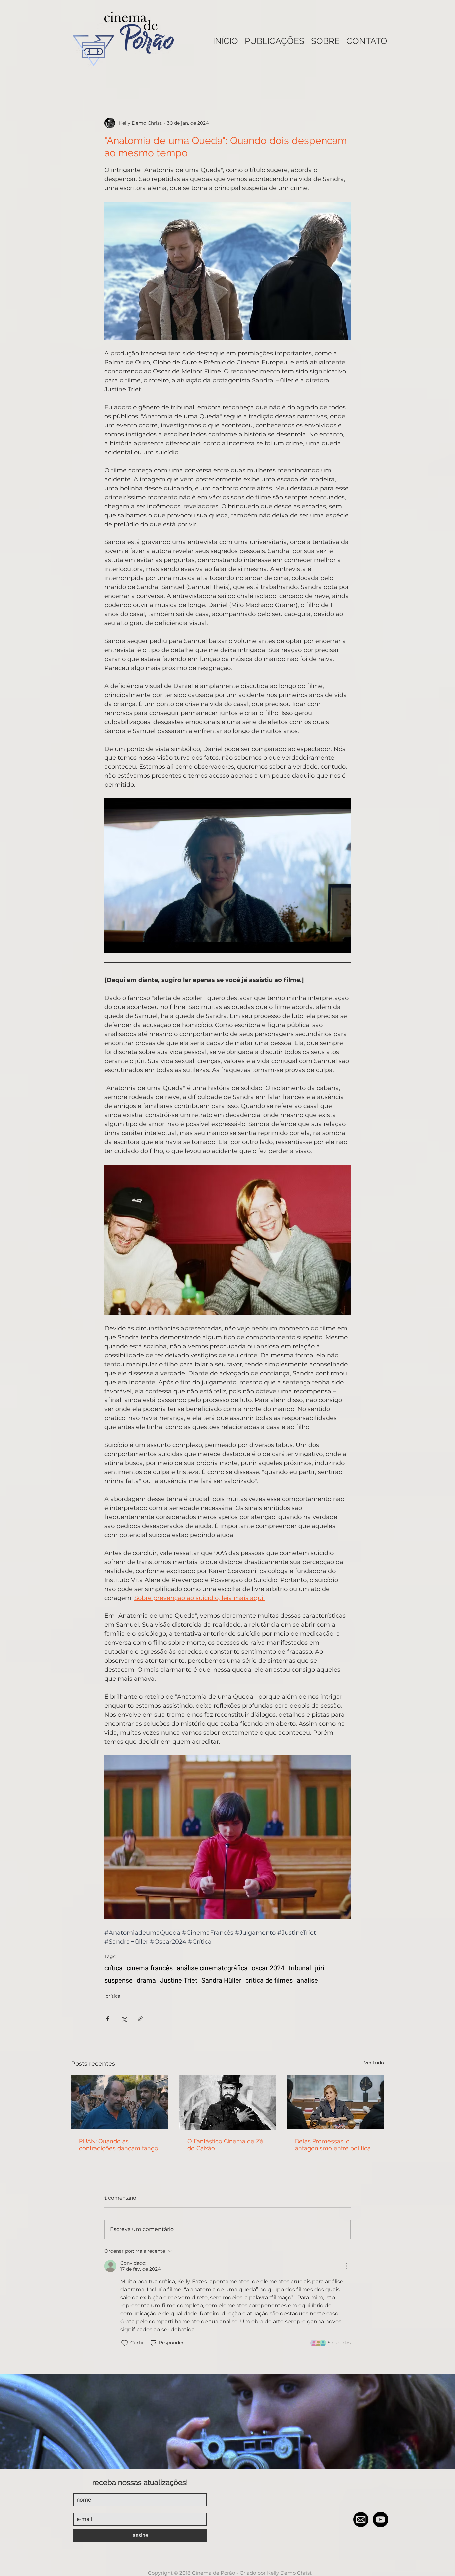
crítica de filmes (269, 1980)
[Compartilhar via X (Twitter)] (124, 2019)
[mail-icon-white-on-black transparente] (361, 2520)
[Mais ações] (347, 2266)
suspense (118, 1980)
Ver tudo (374, 2063)
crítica (113, 1968)
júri (320, 1968)
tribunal (300, 1968)
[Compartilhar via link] (140, 2019)
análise (307, 1980)
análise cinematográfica (212, 1968)
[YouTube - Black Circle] (381, 2520)
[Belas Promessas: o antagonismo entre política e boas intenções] (336, 2102)
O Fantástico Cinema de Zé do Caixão (225, 2145)
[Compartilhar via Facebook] (107, 2019)
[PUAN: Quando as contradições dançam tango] (119, 2102)
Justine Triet (179, 1980)
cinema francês (150, 1968)
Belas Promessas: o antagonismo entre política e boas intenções (333, 2145)
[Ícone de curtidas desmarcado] (125, 2343)
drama (146, 1980)
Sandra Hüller (221, 1980)
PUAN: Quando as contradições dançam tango (119, 2145)
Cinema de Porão (214, 2573)
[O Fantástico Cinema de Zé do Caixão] (228, 2102)
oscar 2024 (268, 1968)
